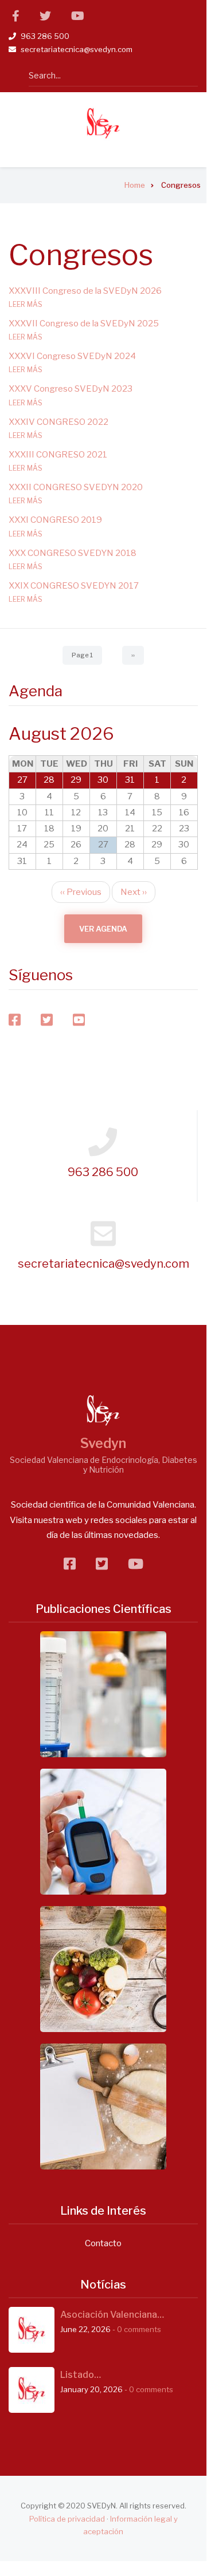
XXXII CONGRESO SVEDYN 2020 (76, 487)
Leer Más (26, 304)
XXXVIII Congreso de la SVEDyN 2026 (85, 291)
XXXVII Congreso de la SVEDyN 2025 (84, 324)
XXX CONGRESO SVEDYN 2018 (73, 553)
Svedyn (103, 1443)
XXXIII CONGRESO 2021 (58, 455)
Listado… (81, 2375)
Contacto (103, 2243)
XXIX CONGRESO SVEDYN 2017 (74, 586)
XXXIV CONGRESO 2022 (58, 422)
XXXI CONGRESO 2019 (55, 520)
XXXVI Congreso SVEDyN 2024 (72, 356)
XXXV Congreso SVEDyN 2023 (71, 389)
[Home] (103, 123)
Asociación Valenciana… (112, 2315)
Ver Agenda (103, 929)
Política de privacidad (67, 2519)
